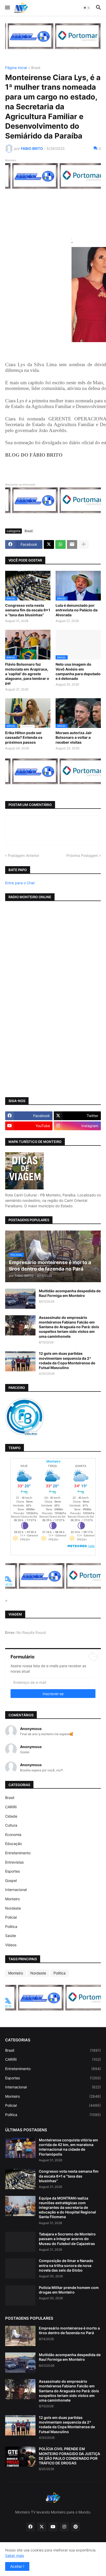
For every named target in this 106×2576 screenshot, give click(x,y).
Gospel (11, 1881)
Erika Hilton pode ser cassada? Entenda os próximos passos (24, 737)
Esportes (12, 1871)
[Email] (72, 544)
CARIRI (11, 1807)
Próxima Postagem (82, 855)
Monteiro (12, 1899)
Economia (13, 1835)
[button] (7, 8)
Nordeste (13, 1908)
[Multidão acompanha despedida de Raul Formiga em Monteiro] (20, 1299)
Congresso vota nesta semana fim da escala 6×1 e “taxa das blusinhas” (28, 610)
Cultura (11, 1825)
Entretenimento (18, 1853)
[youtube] (53, 2527)
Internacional (16, 1890)
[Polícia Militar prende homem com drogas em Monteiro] (20, 2295)
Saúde (11, 1936)
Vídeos (11, 1945)
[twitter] (42, 2527)
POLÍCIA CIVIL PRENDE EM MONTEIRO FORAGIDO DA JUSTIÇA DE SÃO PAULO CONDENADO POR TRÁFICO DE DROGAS (69, 2456)
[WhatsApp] (60, 544)
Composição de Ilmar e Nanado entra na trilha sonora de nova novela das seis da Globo (66, 2265)
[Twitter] (49, 544)
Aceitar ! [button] (17, 2566)
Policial (11, 1917)
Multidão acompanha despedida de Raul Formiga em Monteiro (70, 1293)
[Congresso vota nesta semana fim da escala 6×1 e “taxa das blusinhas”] (20, 2179)
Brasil (36, 68)
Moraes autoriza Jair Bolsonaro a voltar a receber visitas (74, 737)
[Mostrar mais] (84, 544)
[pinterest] (76, 2527)
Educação (14, 1844)
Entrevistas (14, 1862)
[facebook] (30, 2527)
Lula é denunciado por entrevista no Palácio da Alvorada (77, 610)
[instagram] (64, 2527)
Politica (11, 1927)
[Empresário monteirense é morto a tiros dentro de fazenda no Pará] (20, 2336)
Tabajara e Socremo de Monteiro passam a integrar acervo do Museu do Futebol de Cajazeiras (67, 2239)
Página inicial (16, 68)
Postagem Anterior (24, 855)
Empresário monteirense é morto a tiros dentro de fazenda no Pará (69, 2330)
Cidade (11, 1816)
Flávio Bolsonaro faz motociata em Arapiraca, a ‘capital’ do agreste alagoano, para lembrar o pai (27, 674)
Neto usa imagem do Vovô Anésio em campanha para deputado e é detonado (78, 671)
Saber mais (15, 2555)
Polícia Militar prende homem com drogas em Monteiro (69, 2290)
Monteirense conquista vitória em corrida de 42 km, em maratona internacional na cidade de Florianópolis (68, 2147)
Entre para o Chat (20, 883)
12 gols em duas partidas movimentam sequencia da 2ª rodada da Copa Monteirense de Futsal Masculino (67, 1360)
